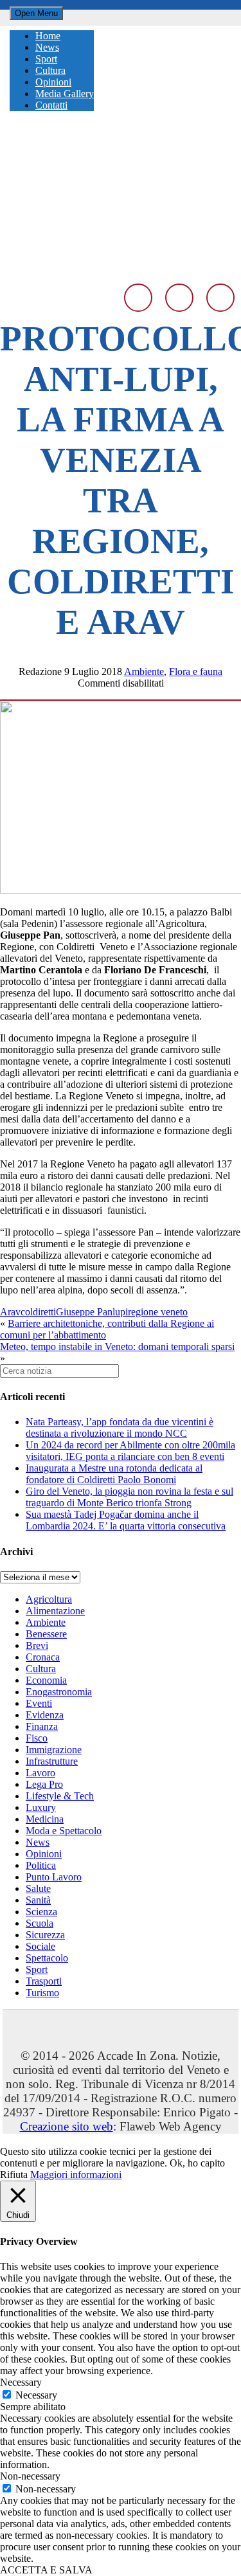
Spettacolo (47, 1958)
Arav (10, 1312)
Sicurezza (45, 1935)
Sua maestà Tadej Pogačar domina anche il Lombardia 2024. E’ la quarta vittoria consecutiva (126, 1520)
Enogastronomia (59, 1692)
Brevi (37, 1645)
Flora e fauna (196, 671)
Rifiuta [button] (14, 2175)
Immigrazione (54, 1750)
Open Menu (36, 13)
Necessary (36, 2395)
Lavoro (40, 1773)
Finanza (42, 1726)
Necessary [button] (21, 2382)
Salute (38, 1888)
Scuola (40, 1923)
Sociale (40, 1946)
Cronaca (43, 1657)
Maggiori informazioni (76, 2175)
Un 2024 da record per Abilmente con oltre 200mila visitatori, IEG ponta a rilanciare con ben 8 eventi (130, 1451)
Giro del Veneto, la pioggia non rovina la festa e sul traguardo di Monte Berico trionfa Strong (129, 1497)
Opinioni (44, 1854)
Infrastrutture (52, 1761)
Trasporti (44, 1981)
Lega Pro (44, 1784)
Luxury (41, 1807)
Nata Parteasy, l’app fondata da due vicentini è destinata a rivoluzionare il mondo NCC (120, 1428)
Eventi (39, 1703)
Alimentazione (55, 1611)
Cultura (41, 1669)
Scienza (41, 1912)
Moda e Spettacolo (64, 1831)
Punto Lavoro (54, 1877)
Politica (41, 1865)
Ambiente (144, 671)
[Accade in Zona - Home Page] (121, 268)
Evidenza (45, 1715)
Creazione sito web (67, 2126)
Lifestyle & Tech (60, 1796)
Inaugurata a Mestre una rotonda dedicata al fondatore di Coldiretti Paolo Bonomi (114, 1474)
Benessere (46, 1634)
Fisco (37, 1738)
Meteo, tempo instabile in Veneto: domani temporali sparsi (117, 1347)
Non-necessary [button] (30, 2476)
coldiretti (38, 1312)
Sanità (38, 1900)
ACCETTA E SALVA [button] (46, 2570)
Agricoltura (49, 1599)
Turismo (42, 1993)
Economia (46, 1680)
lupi (120, 1312)
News (38, 1842)
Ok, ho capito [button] (197, 2163)
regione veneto (158, 1312)
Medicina (45, 1819)
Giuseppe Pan (84, 1312)
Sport (37, 1969)
